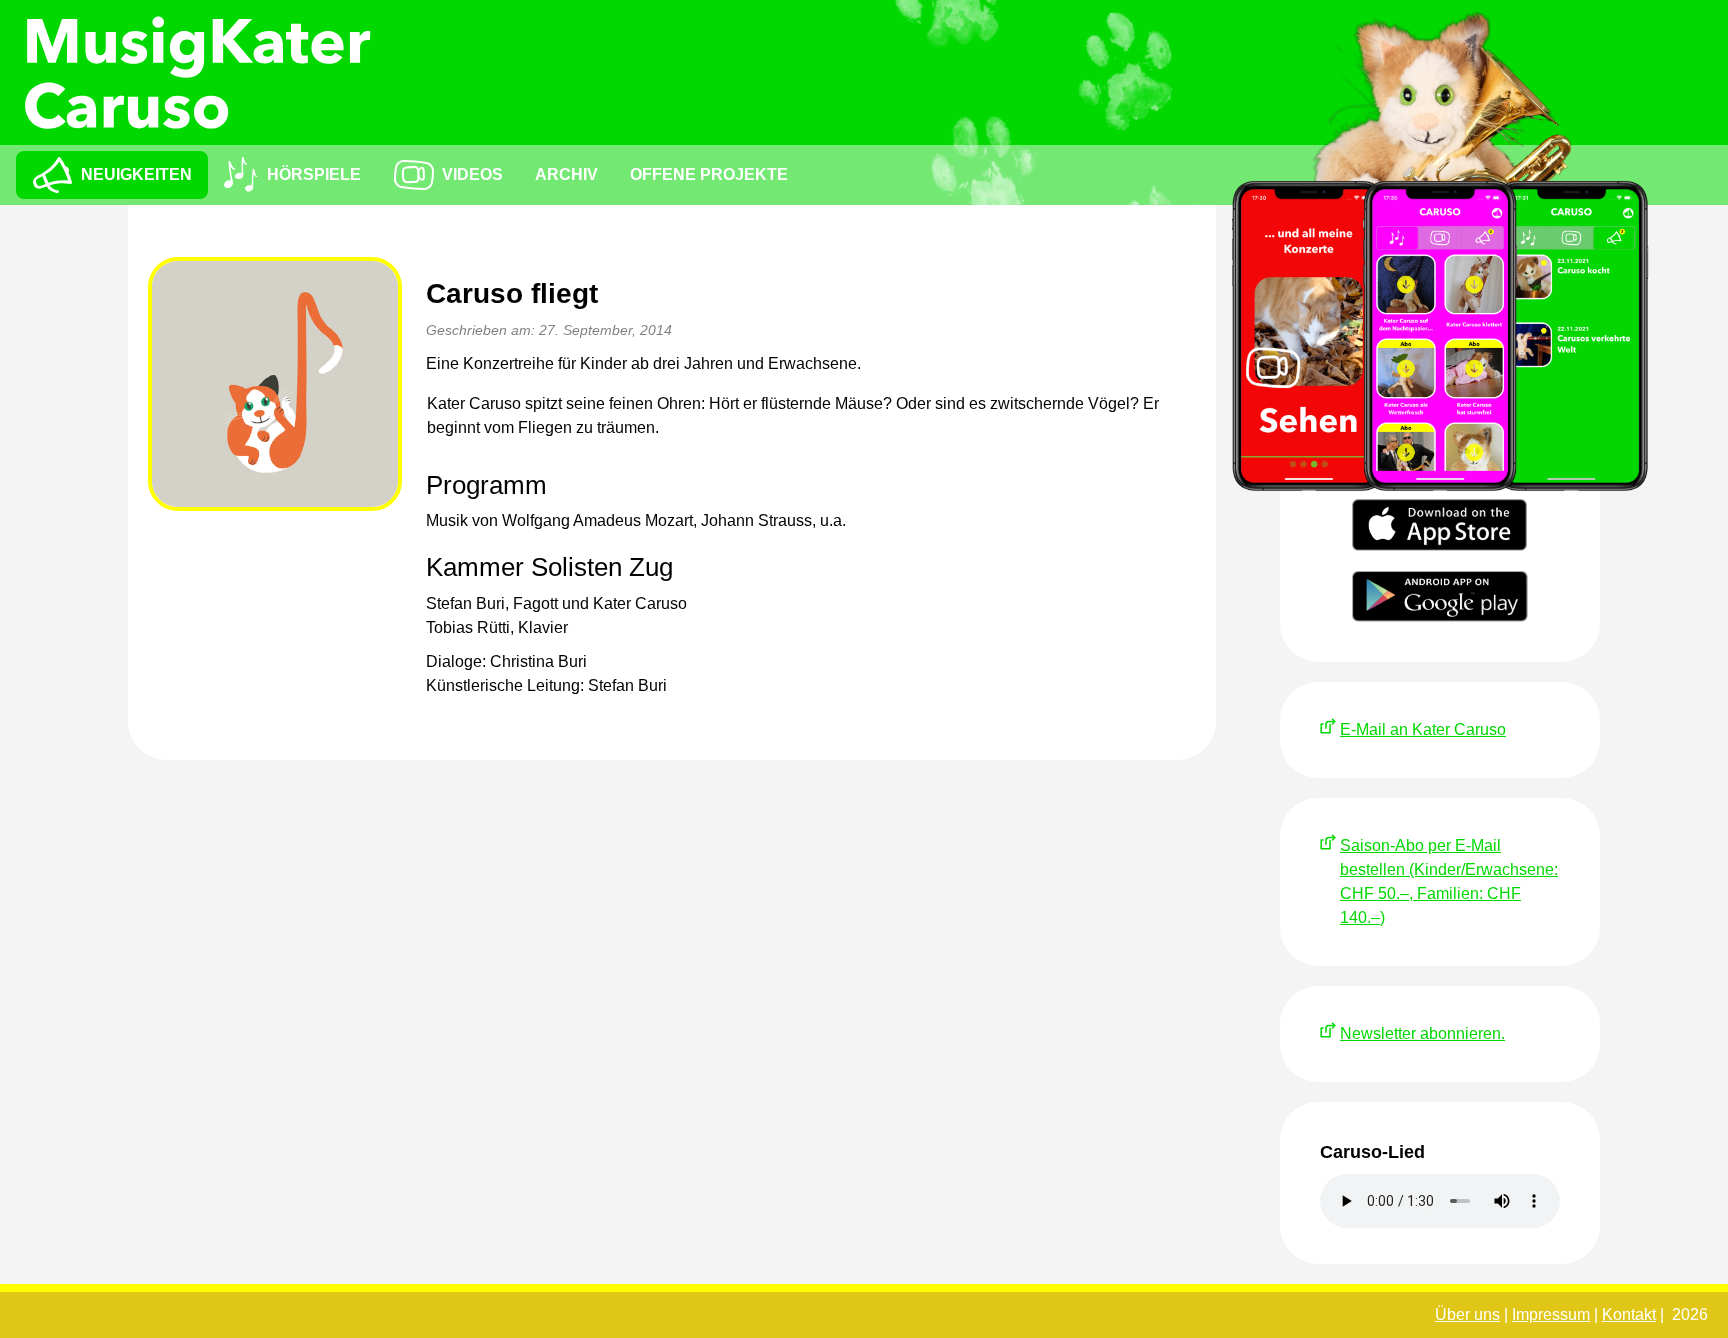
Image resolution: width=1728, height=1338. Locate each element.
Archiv (566, 174)
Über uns (1467, 1314)
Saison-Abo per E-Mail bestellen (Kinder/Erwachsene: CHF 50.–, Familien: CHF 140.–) (1449, 881)
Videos (472, 174)
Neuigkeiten (136, 174)
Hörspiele (314, 174)
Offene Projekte (709, 174)
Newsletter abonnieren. (1422, 1033)
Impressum (1551, 1314)
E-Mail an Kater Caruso (1423, 729)
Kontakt (1629, 1314)
